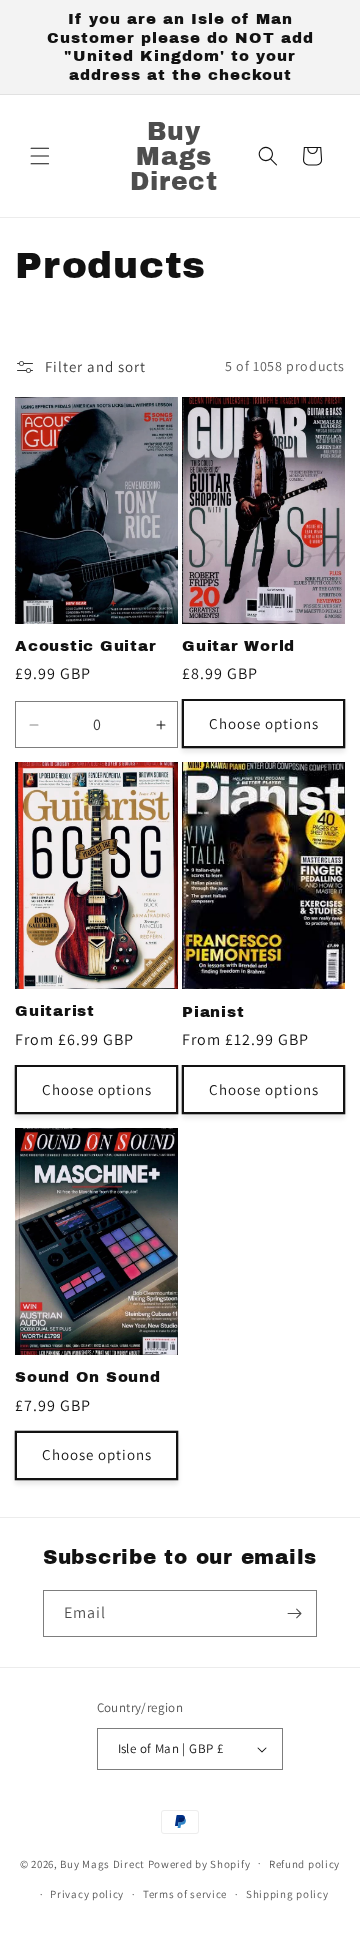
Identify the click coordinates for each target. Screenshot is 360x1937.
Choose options (264, 723)
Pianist (213, 1012)
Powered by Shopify (199, 1863)
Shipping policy (287, 1894)
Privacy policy (87, 1894)
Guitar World (238, 646)
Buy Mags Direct (102, 1863)
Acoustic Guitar (85, 646)
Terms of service (185, 1894)
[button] (40, 156)
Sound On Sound (88, 1377)
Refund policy (304, 1864)
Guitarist (55, 1011)
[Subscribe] (294, 1613)
